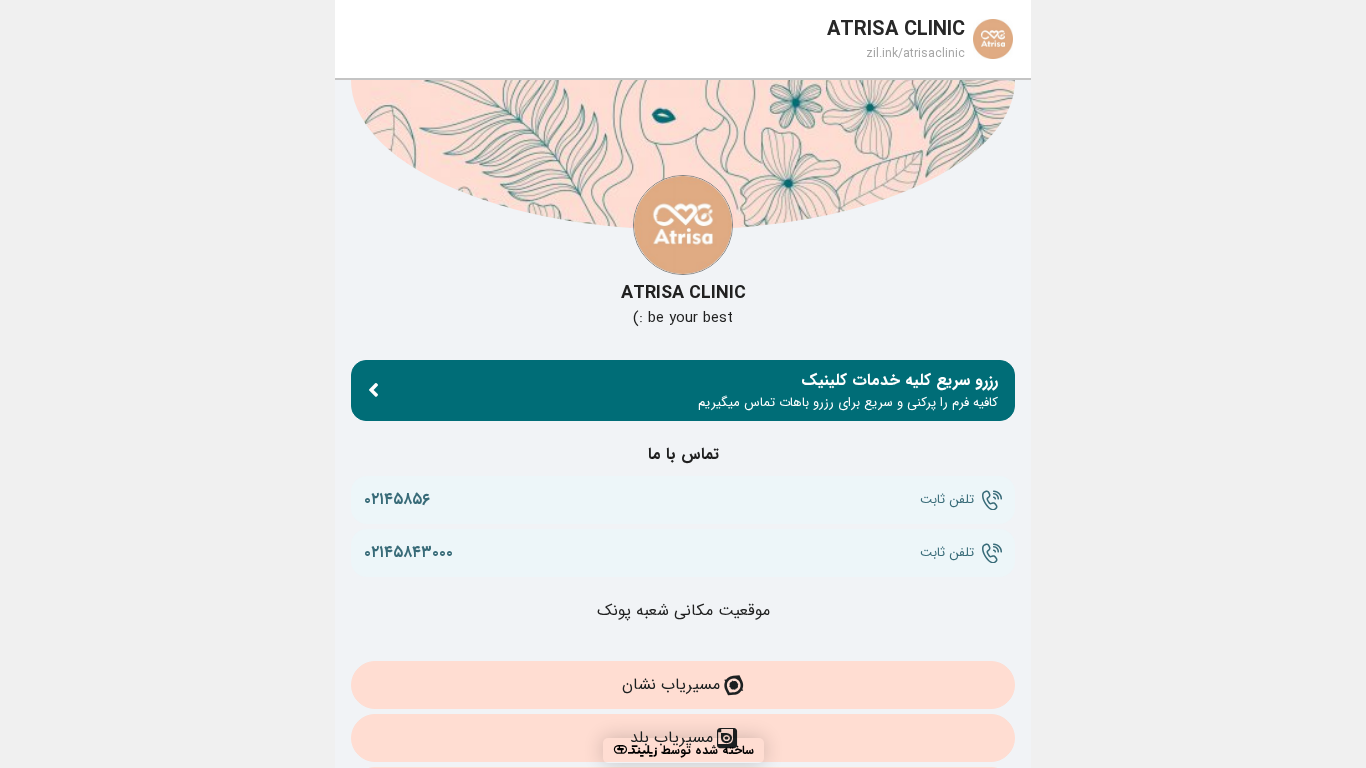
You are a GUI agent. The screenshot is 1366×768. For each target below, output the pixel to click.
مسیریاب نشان (671, 684)
